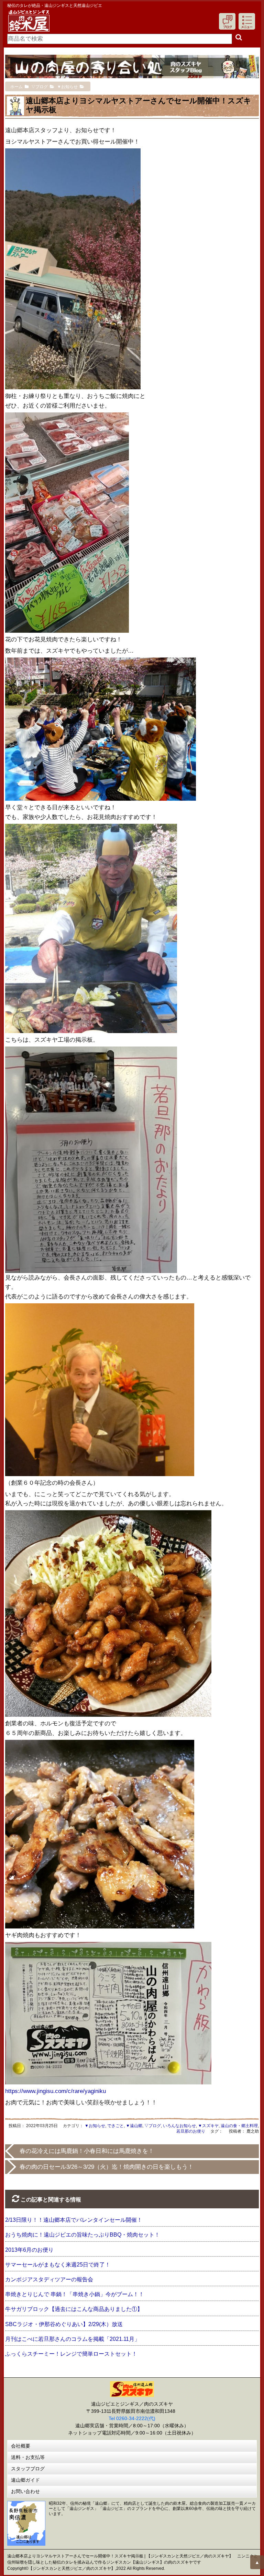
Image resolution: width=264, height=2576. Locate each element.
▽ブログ (153, 2126)
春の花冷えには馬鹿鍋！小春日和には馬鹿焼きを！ (87, 2151)
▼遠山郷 (134, 2126)
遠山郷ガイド (25, 2480)
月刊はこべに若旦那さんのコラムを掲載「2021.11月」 (73, 2339)
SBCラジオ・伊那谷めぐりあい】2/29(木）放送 (64, 2324)
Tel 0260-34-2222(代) (132, 2418)
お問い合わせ (25, 2491)
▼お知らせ (95, 2126)
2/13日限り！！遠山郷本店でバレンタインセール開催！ (74, 2220)
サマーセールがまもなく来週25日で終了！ (58, 2265)
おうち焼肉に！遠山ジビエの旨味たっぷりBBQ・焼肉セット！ (82, 2235)
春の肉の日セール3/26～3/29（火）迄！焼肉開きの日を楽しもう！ (107, 2167)
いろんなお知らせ (179, 2126)
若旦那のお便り (191, 2131)
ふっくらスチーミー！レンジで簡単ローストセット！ (71, 2354)
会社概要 (21, 2446)
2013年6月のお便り (29, 2250)
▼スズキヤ (208, 2126)
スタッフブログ (28, 2469)
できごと (115, 2126)
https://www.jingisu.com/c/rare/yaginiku (56, 2091)
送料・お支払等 (28, 2457)
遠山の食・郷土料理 (239, 2126)
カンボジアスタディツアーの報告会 (49, 2279)
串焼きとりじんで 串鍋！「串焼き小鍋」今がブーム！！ (75, 2294)
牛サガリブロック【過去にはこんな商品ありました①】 (74, 2309)
